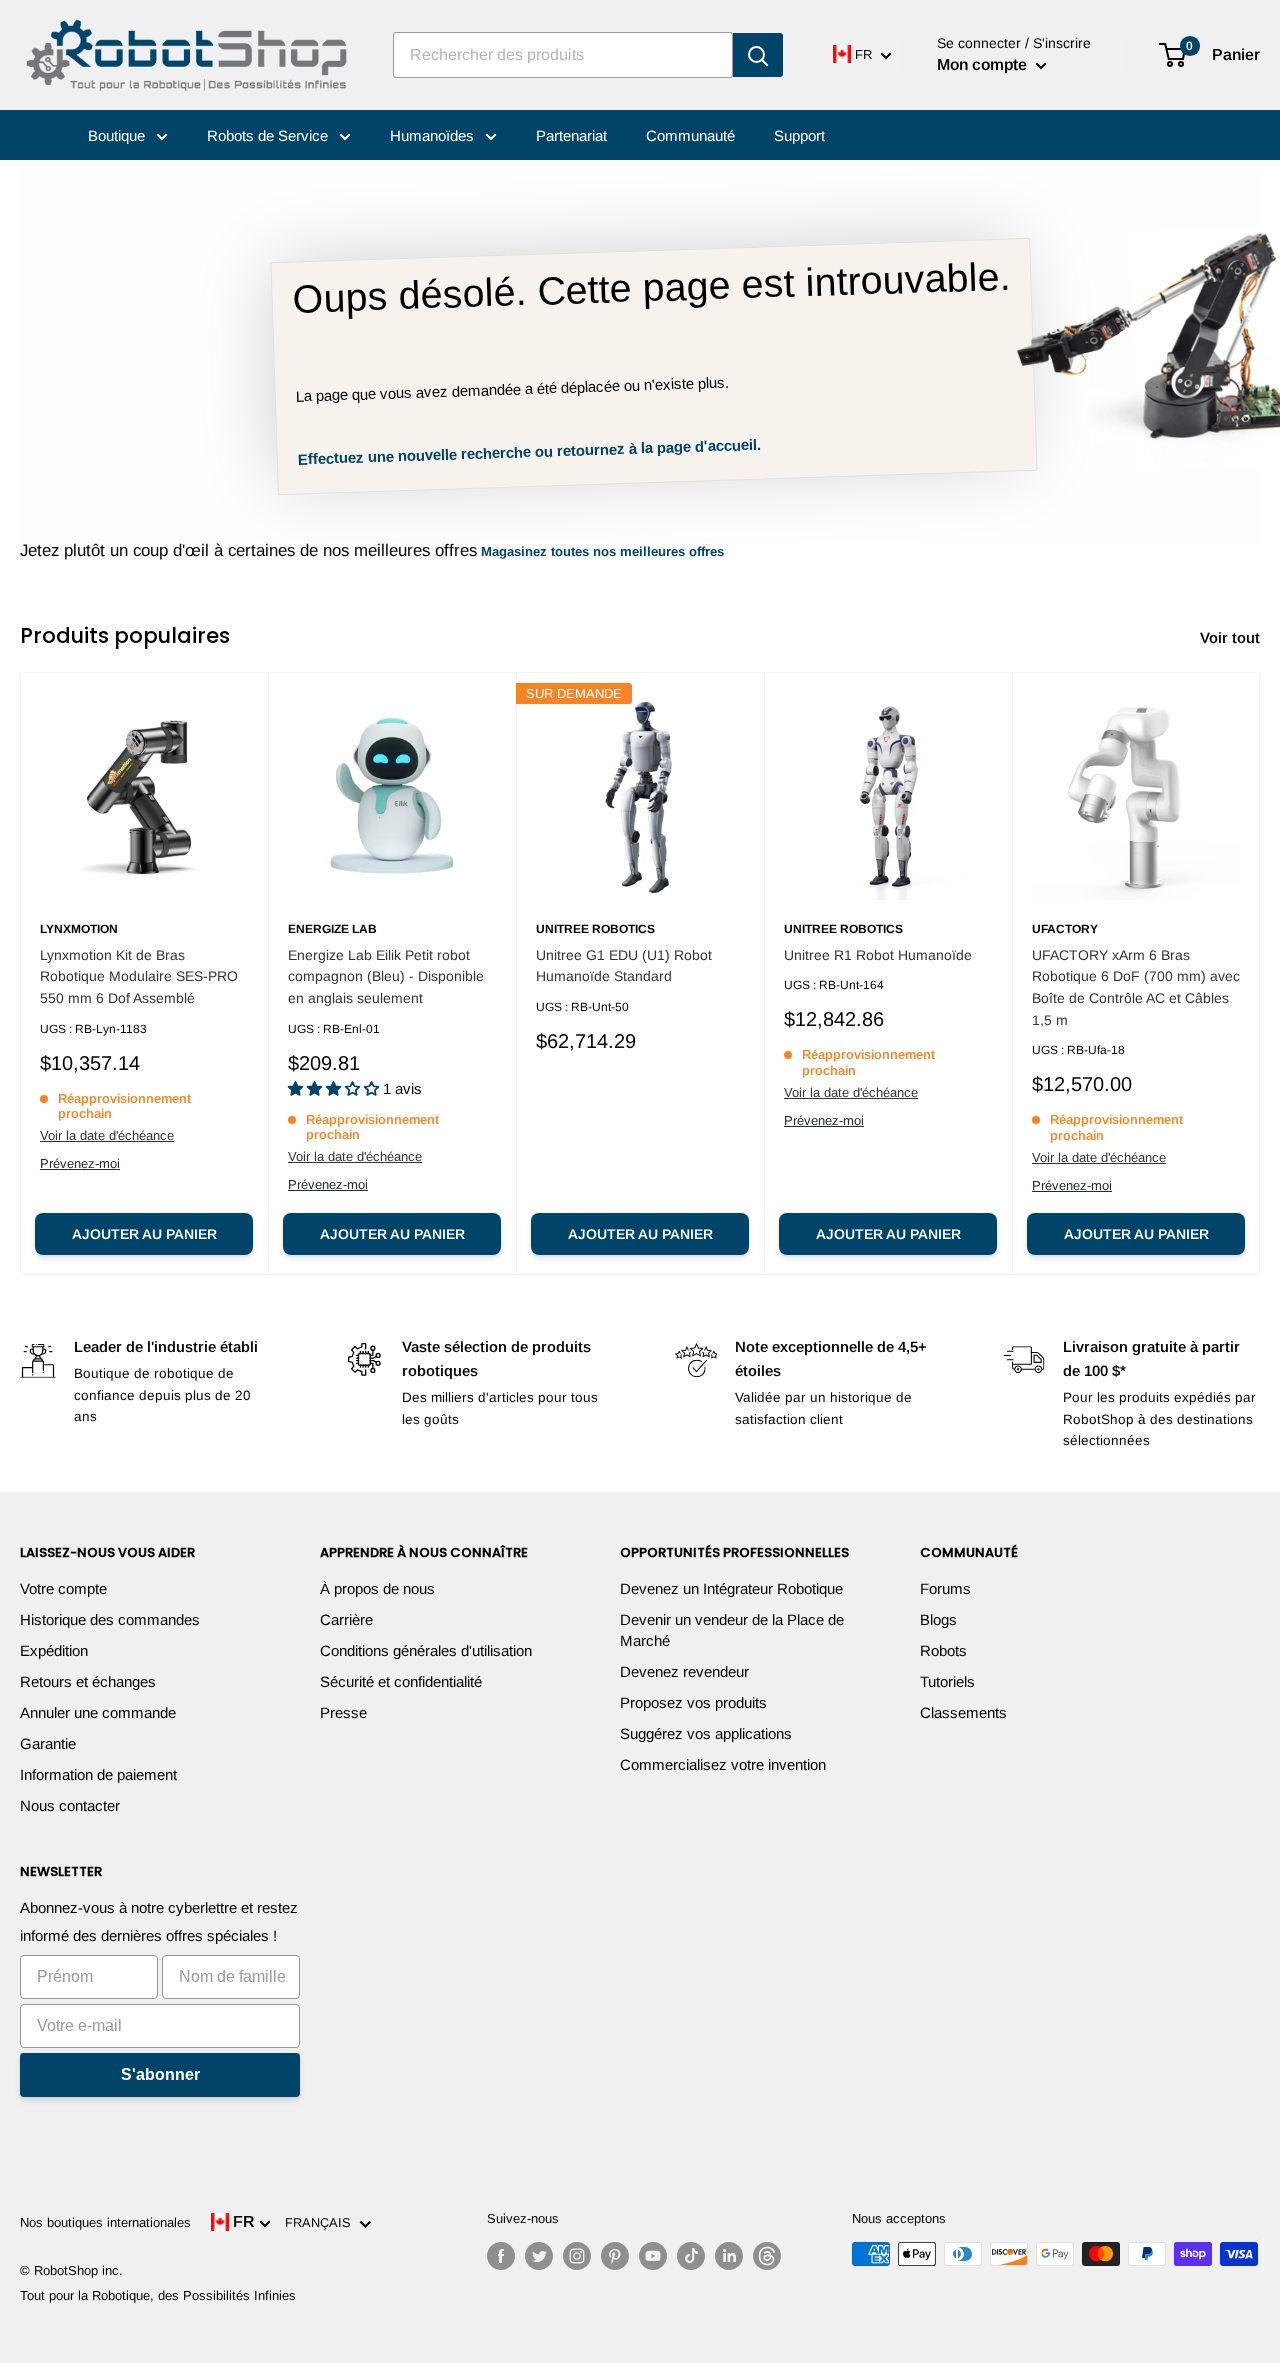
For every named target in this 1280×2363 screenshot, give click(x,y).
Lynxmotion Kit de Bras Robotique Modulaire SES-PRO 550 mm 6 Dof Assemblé (139, 976)
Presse (343, 1712)
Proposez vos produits (693, 1702)
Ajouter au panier (144, 1234)
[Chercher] (758, 55)
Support (799, 135)
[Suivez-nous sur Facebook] (501, 2256)
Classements (963, 1712)
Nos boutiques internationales (105, 2222)
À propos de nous (377, 1588)
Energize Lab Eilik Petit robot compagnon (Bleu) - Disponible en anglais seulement (386, 976)
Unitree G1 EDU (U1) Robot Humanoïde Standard (624, 966)
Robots (943, 1650)
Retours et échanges (88, 1681)
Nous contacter (70, 1805)
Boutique (118, 135)
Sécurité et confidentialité (401, 1681)
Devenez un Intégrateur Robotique (731, 1588)
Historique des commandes (110, 1619)
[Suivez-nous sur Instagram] (577, 2256)
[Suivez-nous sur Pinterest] (615, 2256)
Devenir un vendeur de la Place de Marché (732, 1630)
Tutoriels (947, 1681)
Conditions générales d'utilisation (426, 1650)
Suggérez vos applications (706, 1733)
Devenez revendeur (684, 1671)
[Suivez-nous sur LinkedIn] (729, 2256)
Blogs (938, 1619)
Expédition (54, 1650)
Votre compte (63, 1588)
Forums (945, 1588)
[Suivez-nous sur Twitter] (539, 2256)
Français (322, 2222)
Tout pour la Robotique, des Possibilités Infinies (158, 2295)
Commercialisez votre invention (723, 1764)
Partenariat (571, 135)
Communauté (690, 135)
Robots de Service (269, 135)
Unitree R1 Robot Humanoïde (878, 955)
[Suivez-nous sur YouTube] (653, 2256)
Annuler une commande (98, 1712)
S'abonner (160, 2074)
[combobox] (563, 55)
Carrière (346, 1619)
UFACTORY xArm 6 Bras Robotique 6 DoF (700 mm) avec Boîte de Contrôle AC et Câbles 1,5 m (1136, 987)
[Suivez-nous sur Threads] (767, 2256)
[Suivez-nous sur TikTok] (691, 2256)
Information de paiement (98, 1774)
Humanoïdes (434, 135)
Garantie (48, 1743)
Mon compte (984, 64)
